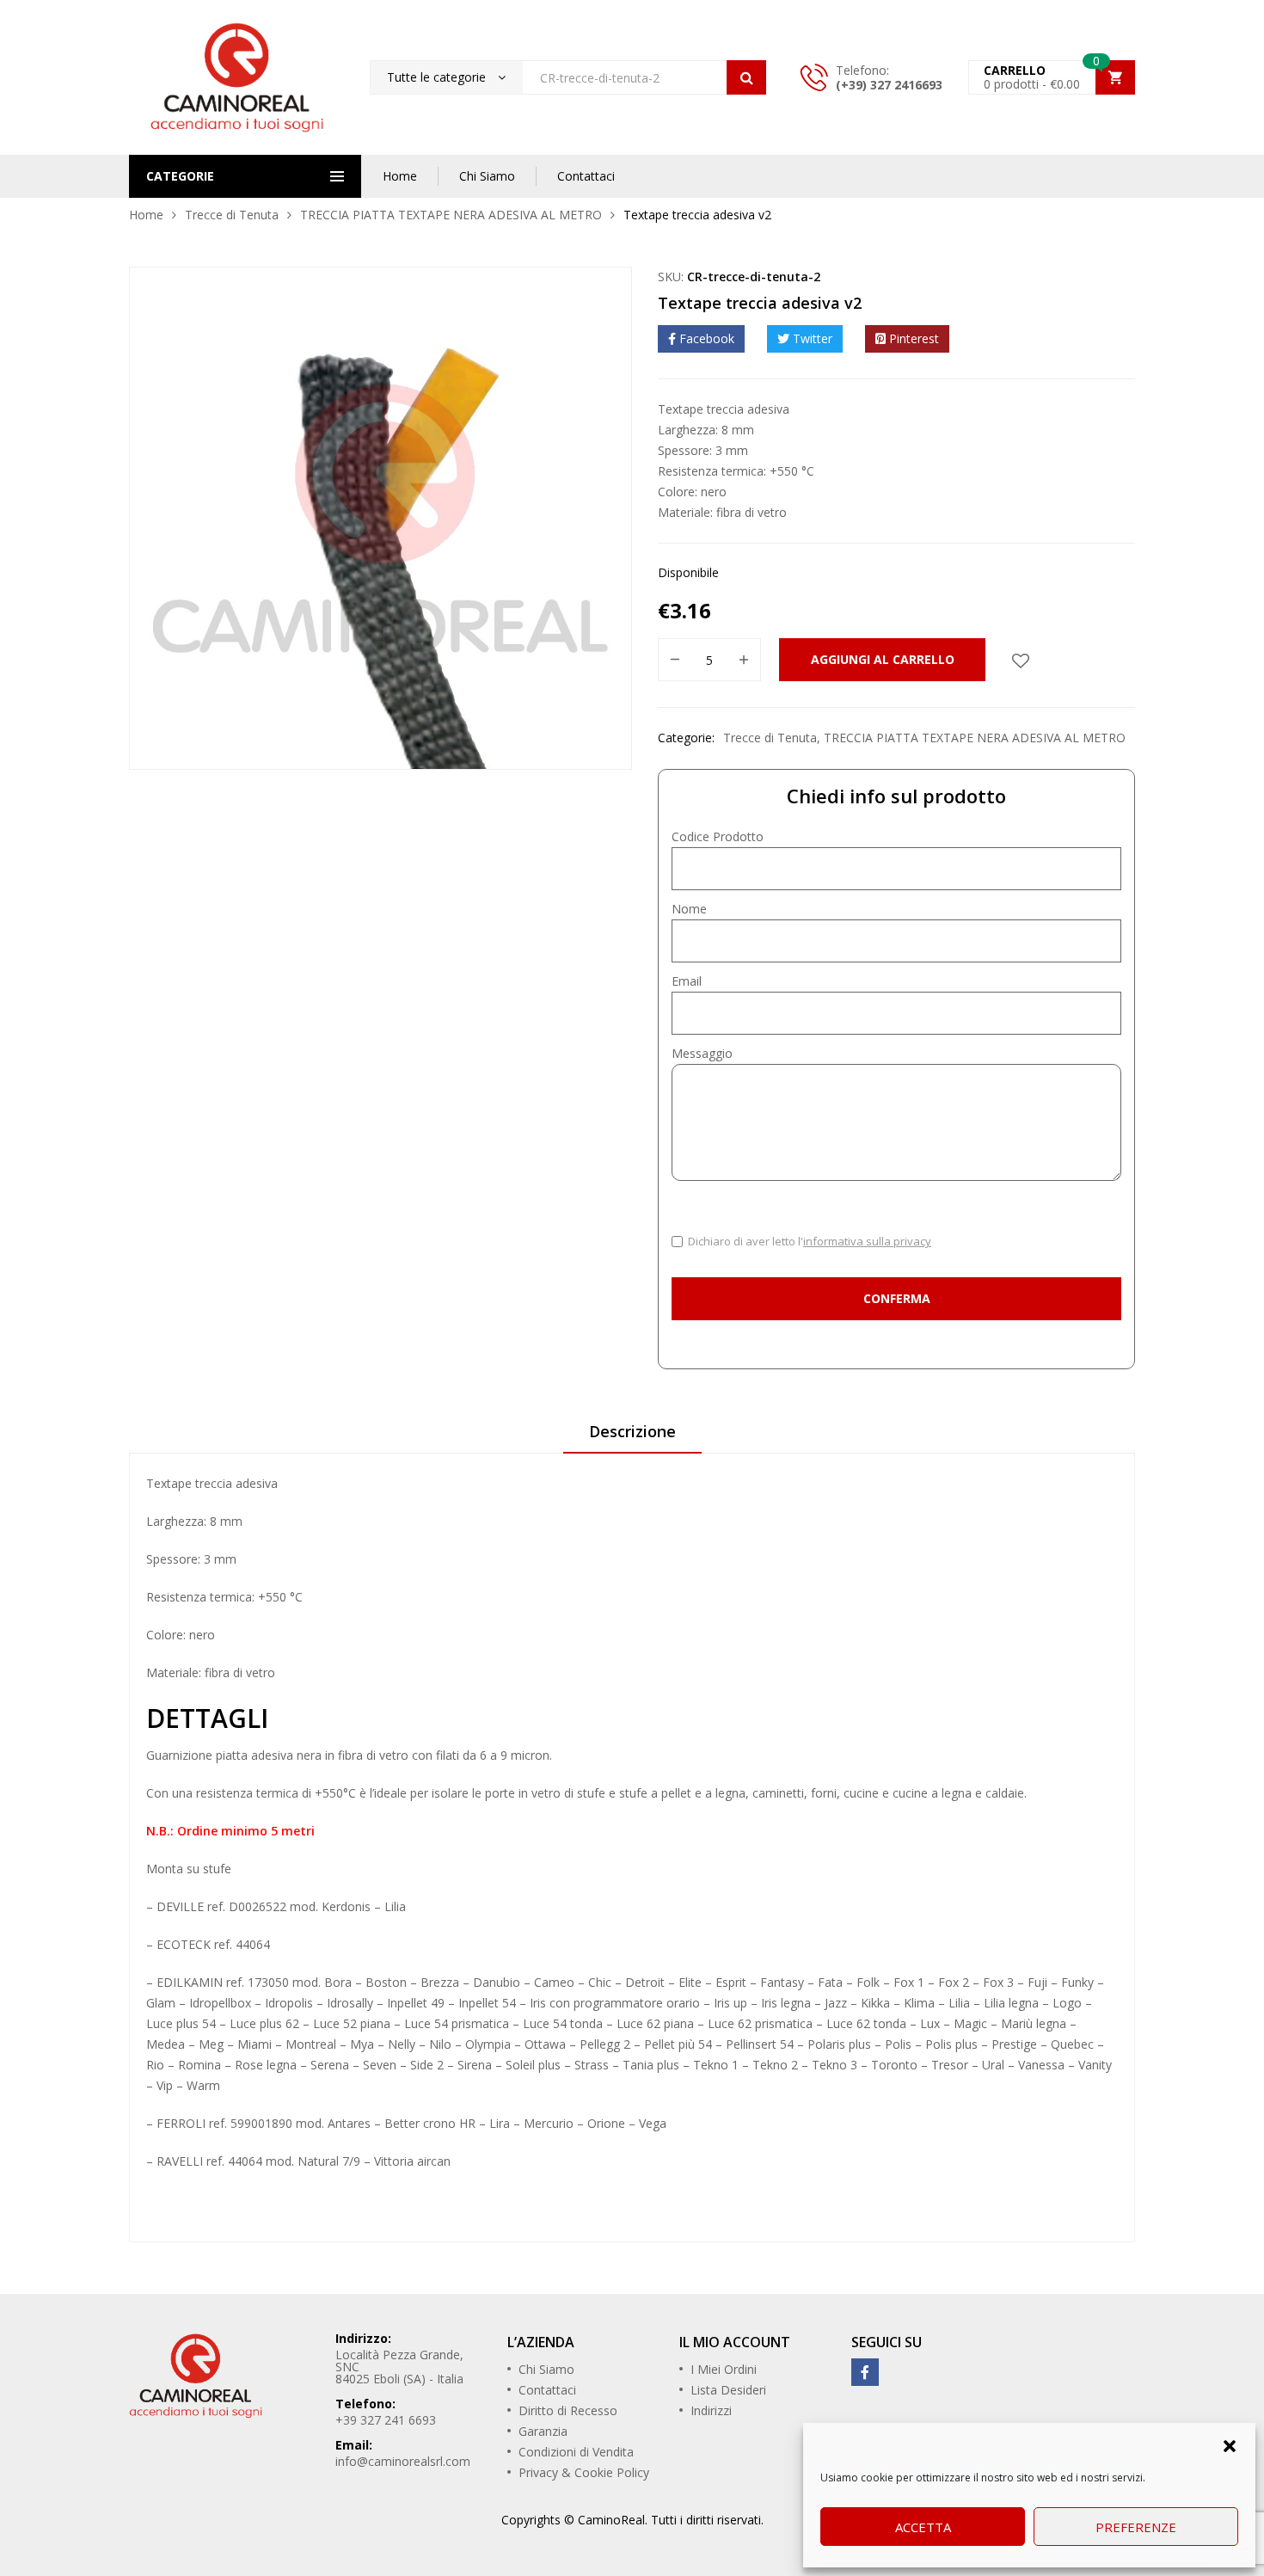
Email (687, 981)
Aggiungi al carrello (883, 659)
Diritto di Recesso (568, 2410)
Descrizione (632, 1431)
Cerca (746, 77)
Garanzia (543, 2431)
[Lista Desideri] (1021, 660)
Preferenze (1136, 2527)
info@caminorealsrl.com (403, 2461)
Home (400, 176)
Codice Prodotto (718, 836)
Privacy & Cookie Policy (584, 2472)
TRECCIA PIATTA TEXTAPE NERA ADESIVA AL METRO (451, 215)
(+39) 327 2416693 (889, 85)
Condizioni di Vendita (576, 2452)
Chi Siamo (487, 176)
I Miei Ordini (724, 2369)
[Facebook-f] (865, 2372)
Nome (689, 909)
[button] (1230, 2444)
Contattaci (586, 176)
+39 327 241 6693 (386, 2420)
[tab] (632, 1437)
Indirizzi (711, 2410)
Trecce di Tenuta (232, 215)
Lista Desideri (728, 2390)
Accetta (923, 2527)
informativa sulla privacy (867, 1241)
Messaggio (702, 1053)
